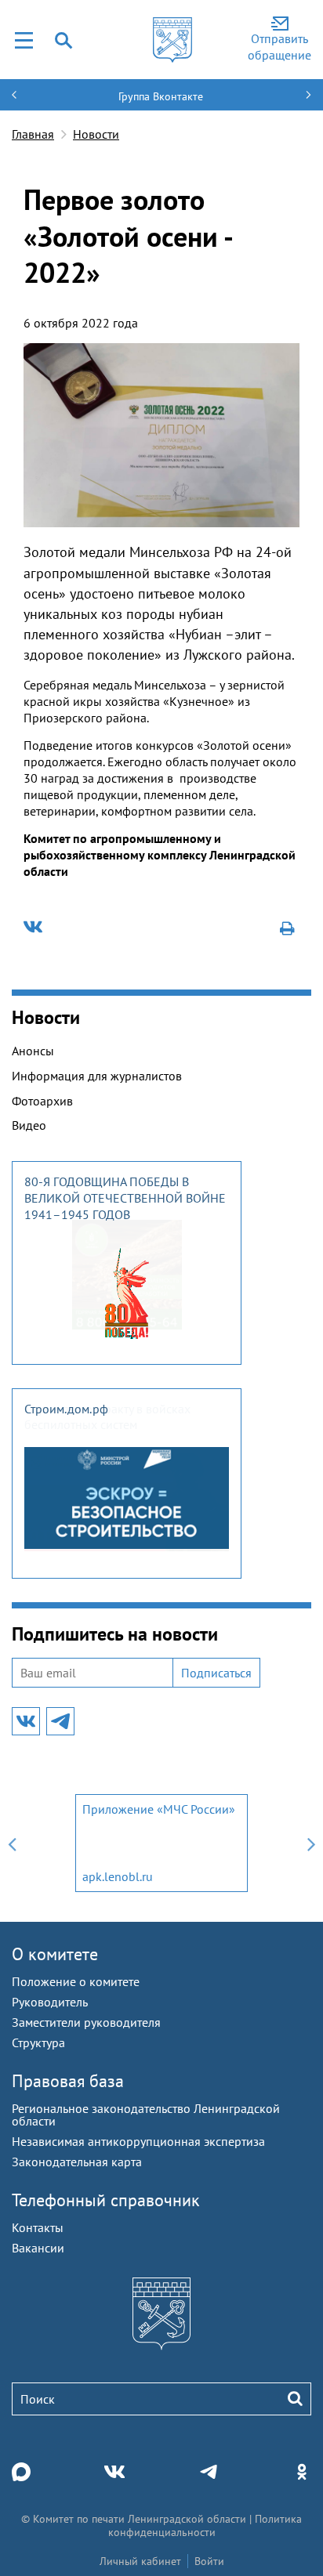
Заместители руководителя (86, 2022)
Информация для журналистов (97, 1076)
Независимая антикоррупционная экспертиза (138, 2141)
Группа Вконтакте (161, 96)
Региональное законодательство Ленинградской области (146, 2115)
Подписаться (216, 1673)
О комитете (55, 1954)
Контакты (38, 2227)
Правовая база (68, 2081)
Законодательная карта (77, 2162)
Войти (209, 2561)
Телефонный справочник (106, 2200)
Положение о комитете (76, 1981)
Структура (38, 2042)
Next (311, 1843)
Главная (33, 134)
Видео (29, 1125)
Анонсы (33, 1051)
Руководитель (50, 2002)
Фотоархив (42, 1101)
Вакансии (38, 2248)
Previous (12, 1843)
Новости (96, 134)
